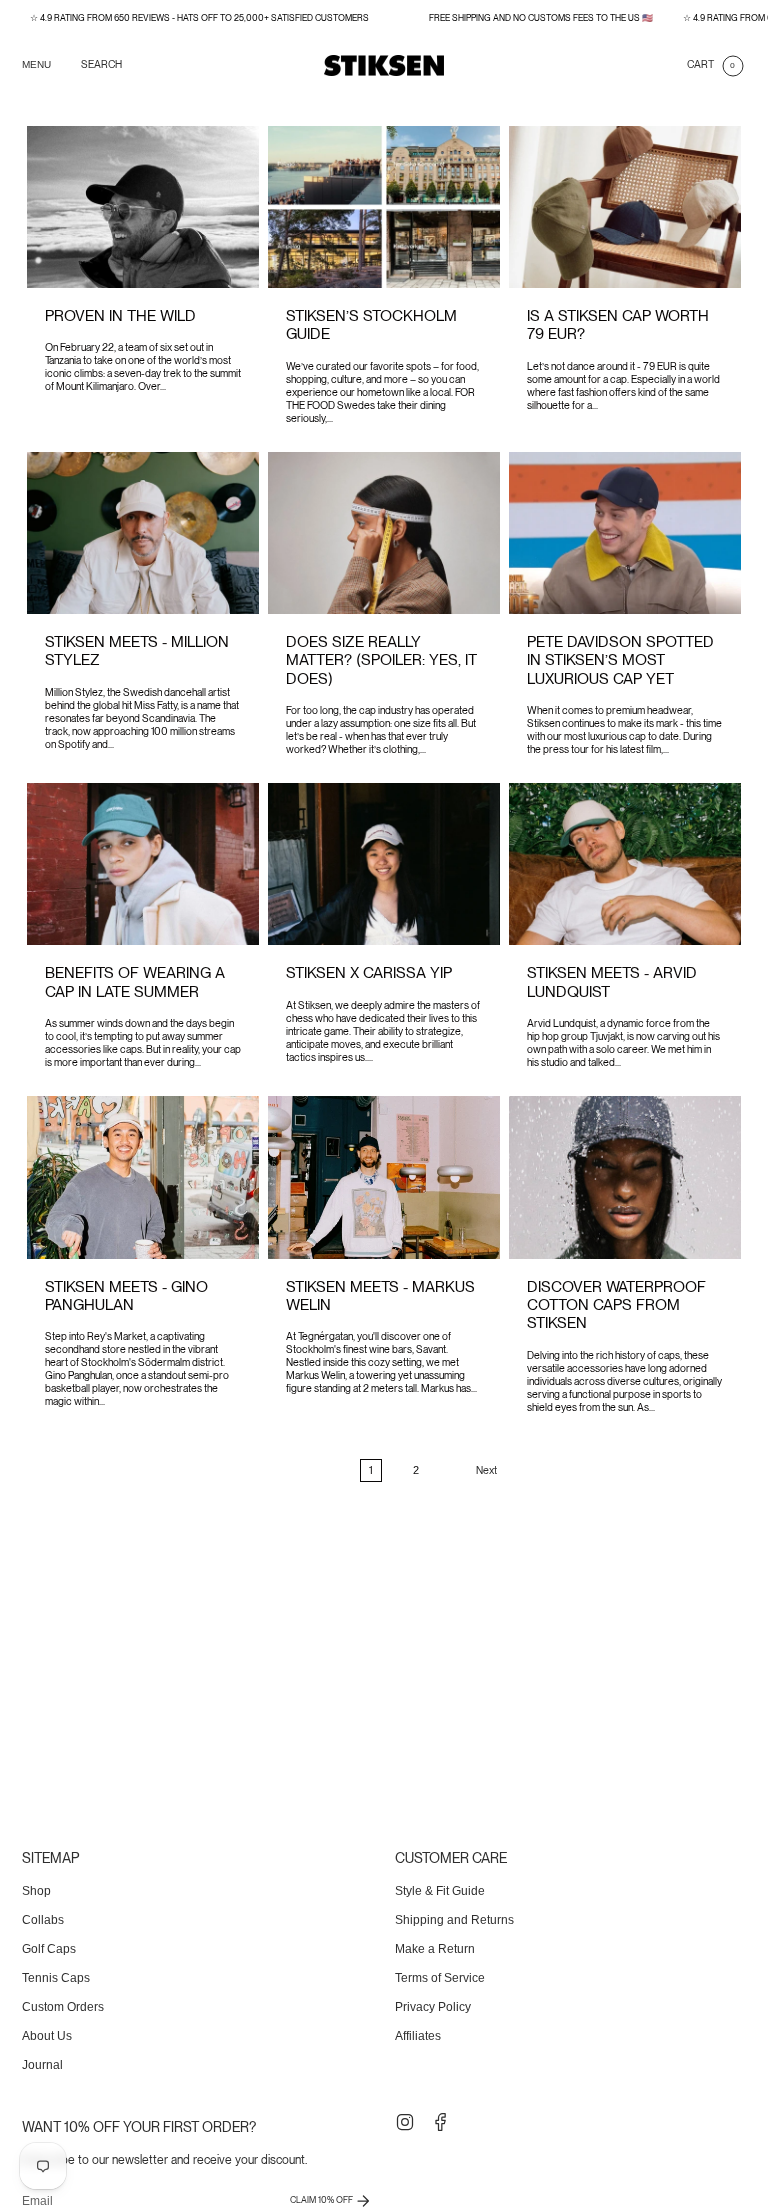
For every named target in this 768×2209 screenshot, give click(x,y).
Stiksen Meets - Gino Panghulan (126, 1295)
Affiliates (418, 2036)
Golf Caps (49, 1949)
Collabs (43, 1920)
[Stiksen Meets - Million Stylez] (143, 533)
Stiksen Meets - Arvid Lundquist (612, 981)
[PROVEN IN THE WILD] (143, 207)
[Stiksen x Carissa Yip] (384, 864)
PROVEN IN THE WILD (120, 315)
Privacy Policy (433, 2007)
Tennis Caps (56, 1978)
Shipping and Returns (454, 1920)
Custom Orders (63, 2007)
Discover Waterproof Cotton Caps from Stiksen (616, 1305)
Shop (36, 1891)
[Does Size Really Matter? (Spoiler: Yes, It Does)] (384, 533)
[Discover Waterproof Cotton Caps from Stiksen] (625, 1177)
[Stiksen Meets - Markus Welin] (384, 1177)
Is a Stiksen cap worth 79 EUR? (618, 324)
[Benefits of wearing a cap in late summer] (143, 864)
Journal (42, 2065)
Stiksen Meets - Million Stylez (137, 650)
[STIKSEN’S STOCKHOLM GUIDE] (384, 207)
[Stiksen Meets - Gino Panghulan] (143, 1177)
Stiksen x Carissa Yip (369, 972)
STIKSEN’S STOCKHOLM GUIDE (371, 324)
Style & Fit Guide (440, 1891)
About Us (47, 2036)
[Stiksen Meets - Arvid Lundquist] (625, 864)
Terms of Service (440, 1978)
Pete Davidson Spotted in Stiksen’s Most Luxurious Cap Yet (620, 660)
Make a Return (435, 1949)
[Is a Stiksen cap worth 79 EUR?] (625, 207)
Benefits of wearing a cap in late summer (135, 981)
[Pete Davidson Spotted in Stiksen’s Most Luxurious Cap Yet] (625, 533)
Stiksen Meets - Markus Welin (380, 1295)
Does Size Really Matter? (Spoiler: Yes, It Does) (381, 660)
